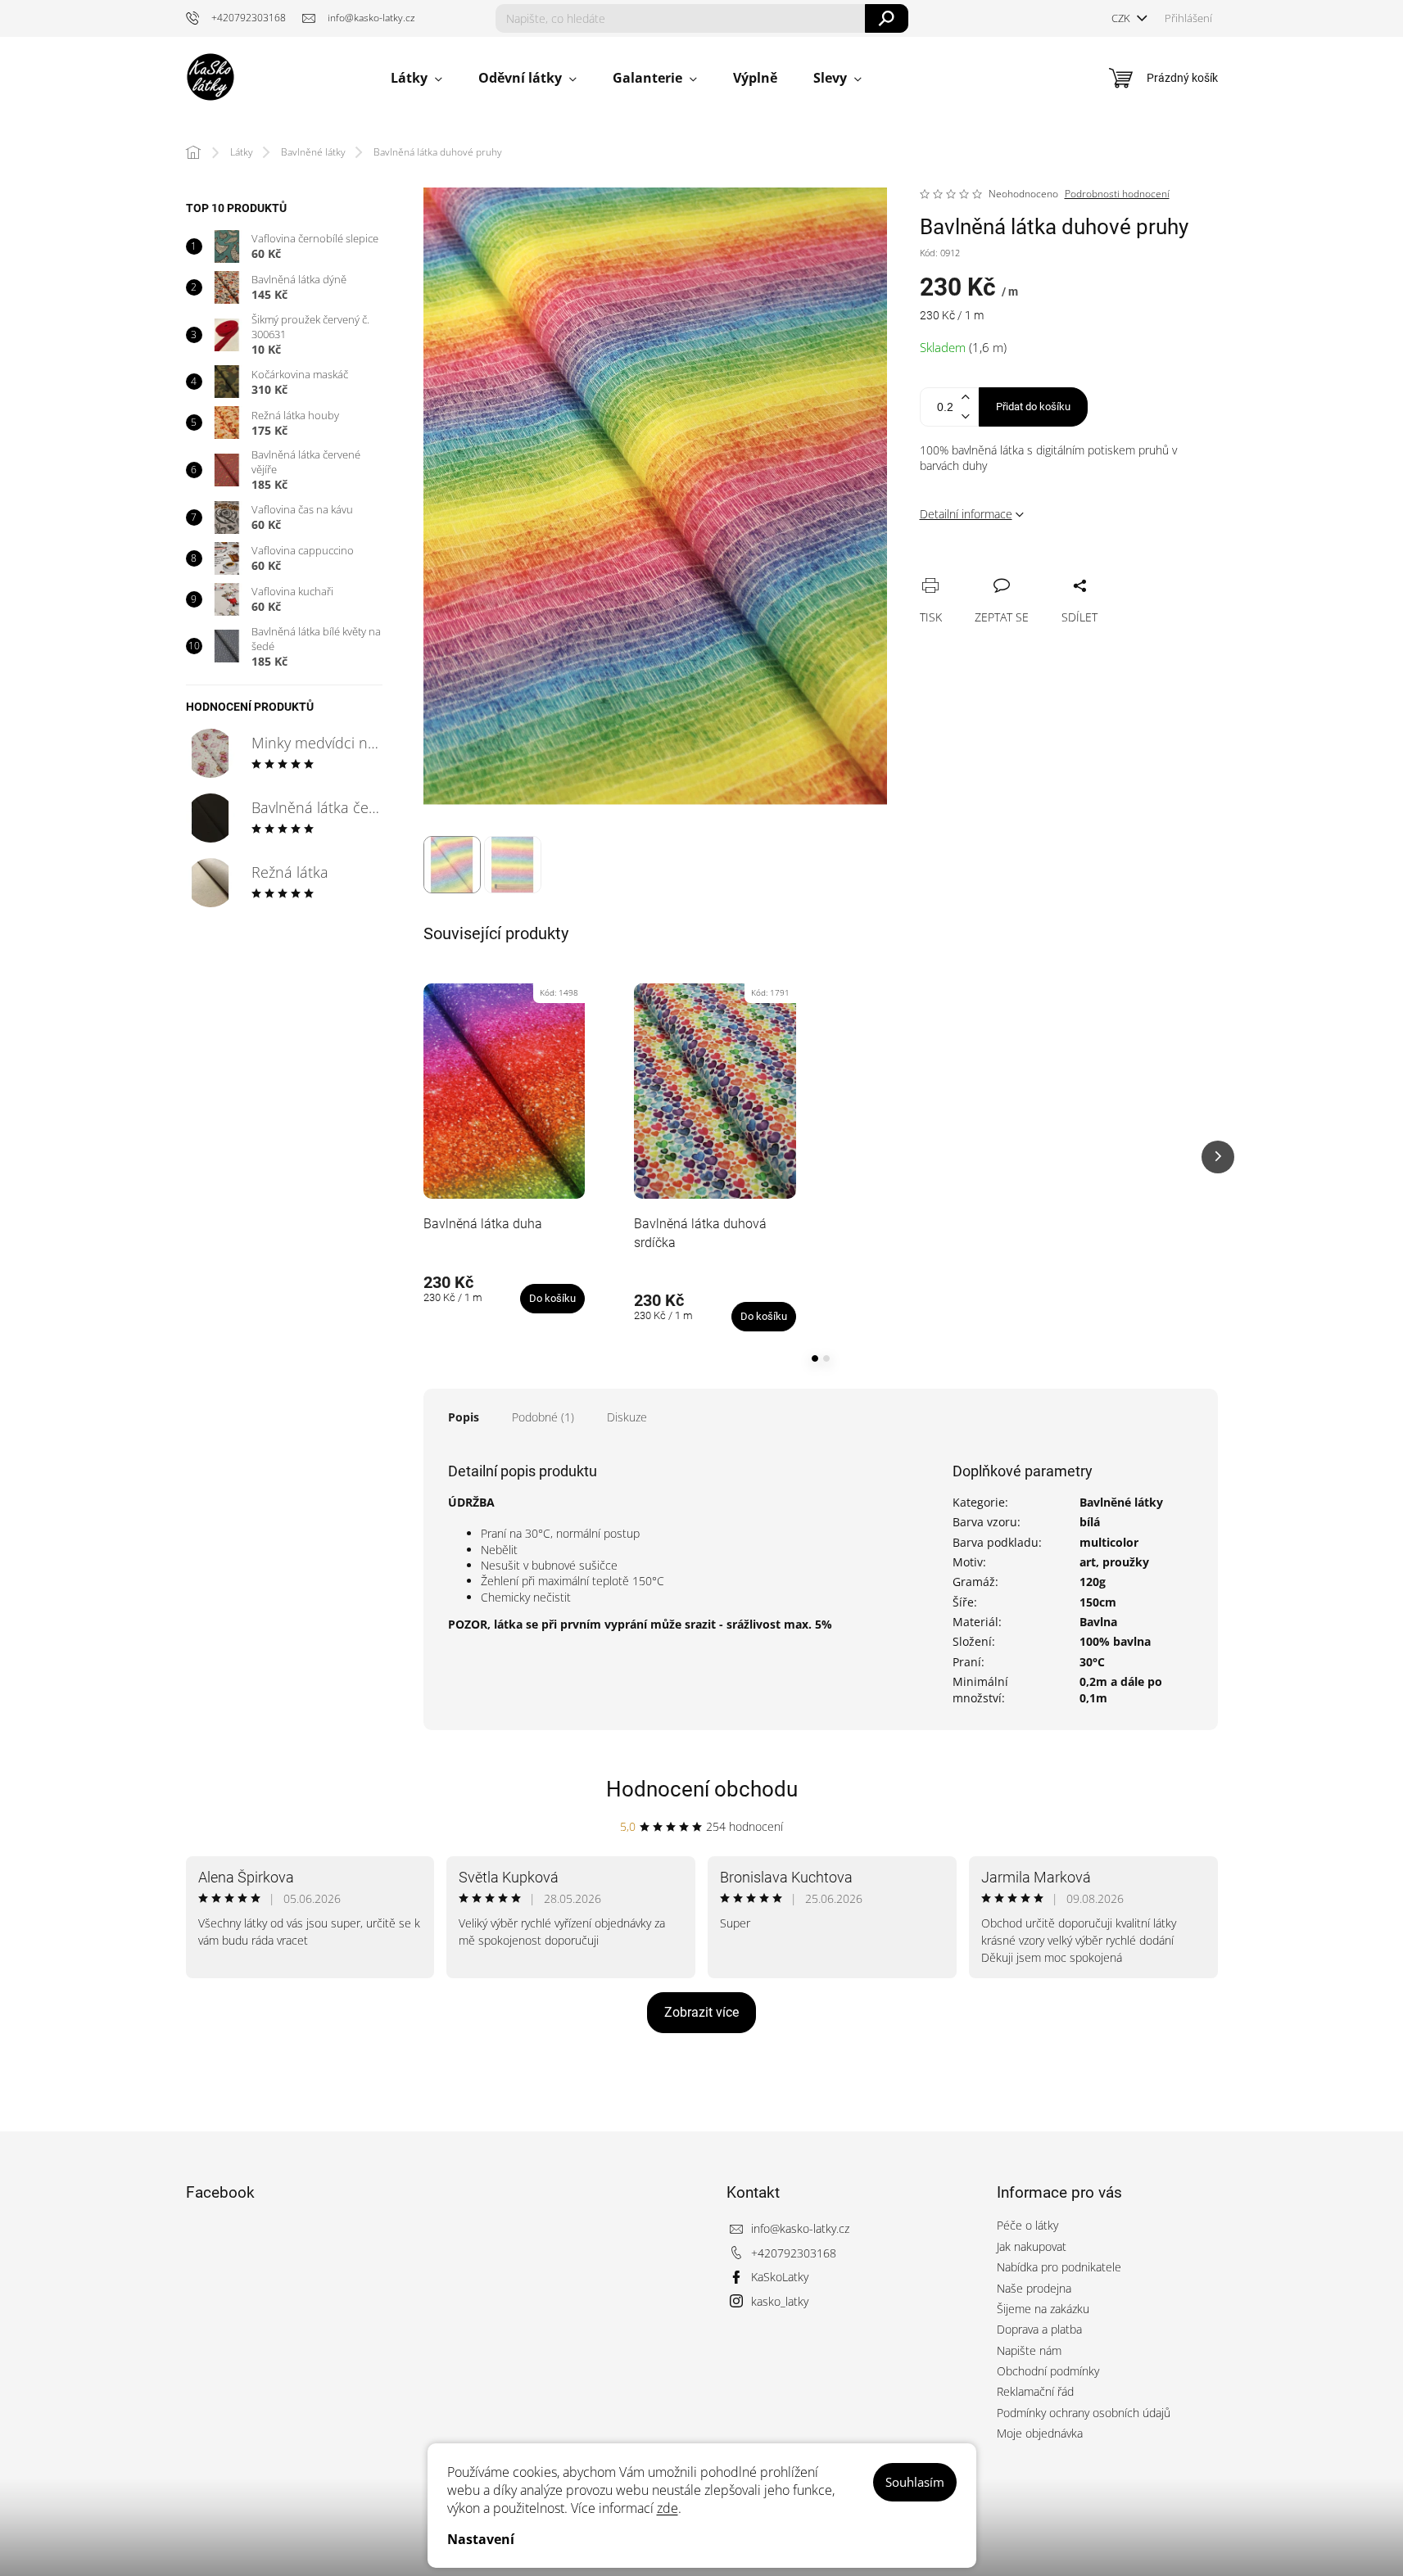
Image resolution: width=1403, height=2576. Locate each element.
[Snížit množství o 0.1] (966, 416)
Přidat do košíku (1033, 407)
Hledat (887, 18)
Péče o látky (1027, 2225)
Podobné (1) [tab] (543, 1417)
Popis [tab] (464, 1417)
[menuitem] (416, 78)
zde (668, 2508)
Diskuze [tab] (627, 1417)
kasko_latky (780, 2301)
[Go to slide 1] (815, 1358)
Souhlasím (915, 2482)
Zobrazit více (701, 2012)
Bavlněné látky (1121, 1502)
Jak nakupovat (1032, 2246)
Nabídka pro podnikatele (1059, 2267)
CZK (1122, 18)
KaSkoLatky (780, 2277)
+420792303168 (794, 2253)
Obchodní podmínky (1048, 2371)
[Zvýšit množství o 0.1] (966, 398)
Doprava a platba (1039, 2329)
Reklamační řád (1035, 2391)
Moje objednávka (1040, 2433)
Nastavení (481, 2539)
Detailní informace (966, 514)
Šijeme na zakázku (1043, 2309)
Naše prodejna (1034, 2288)
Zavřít (1020, 567)
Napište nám (1029, 2350)
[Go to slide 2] (826, 1358)
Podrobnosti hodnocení (1117, 194)
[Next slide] (1218, 1157)
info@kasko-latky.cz (800, 2228)
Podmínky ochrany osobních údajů (1084, 2413)
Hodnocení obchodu (702, 1789)
